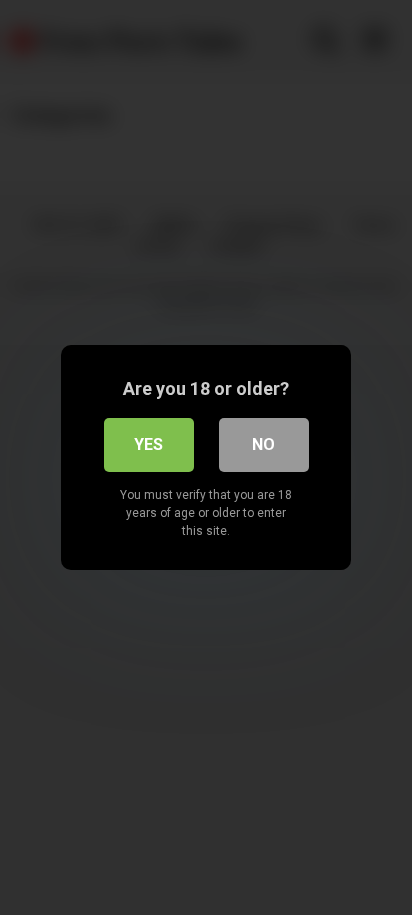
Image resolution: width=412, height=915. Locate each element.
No (263, 444)
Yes (148, 444)
